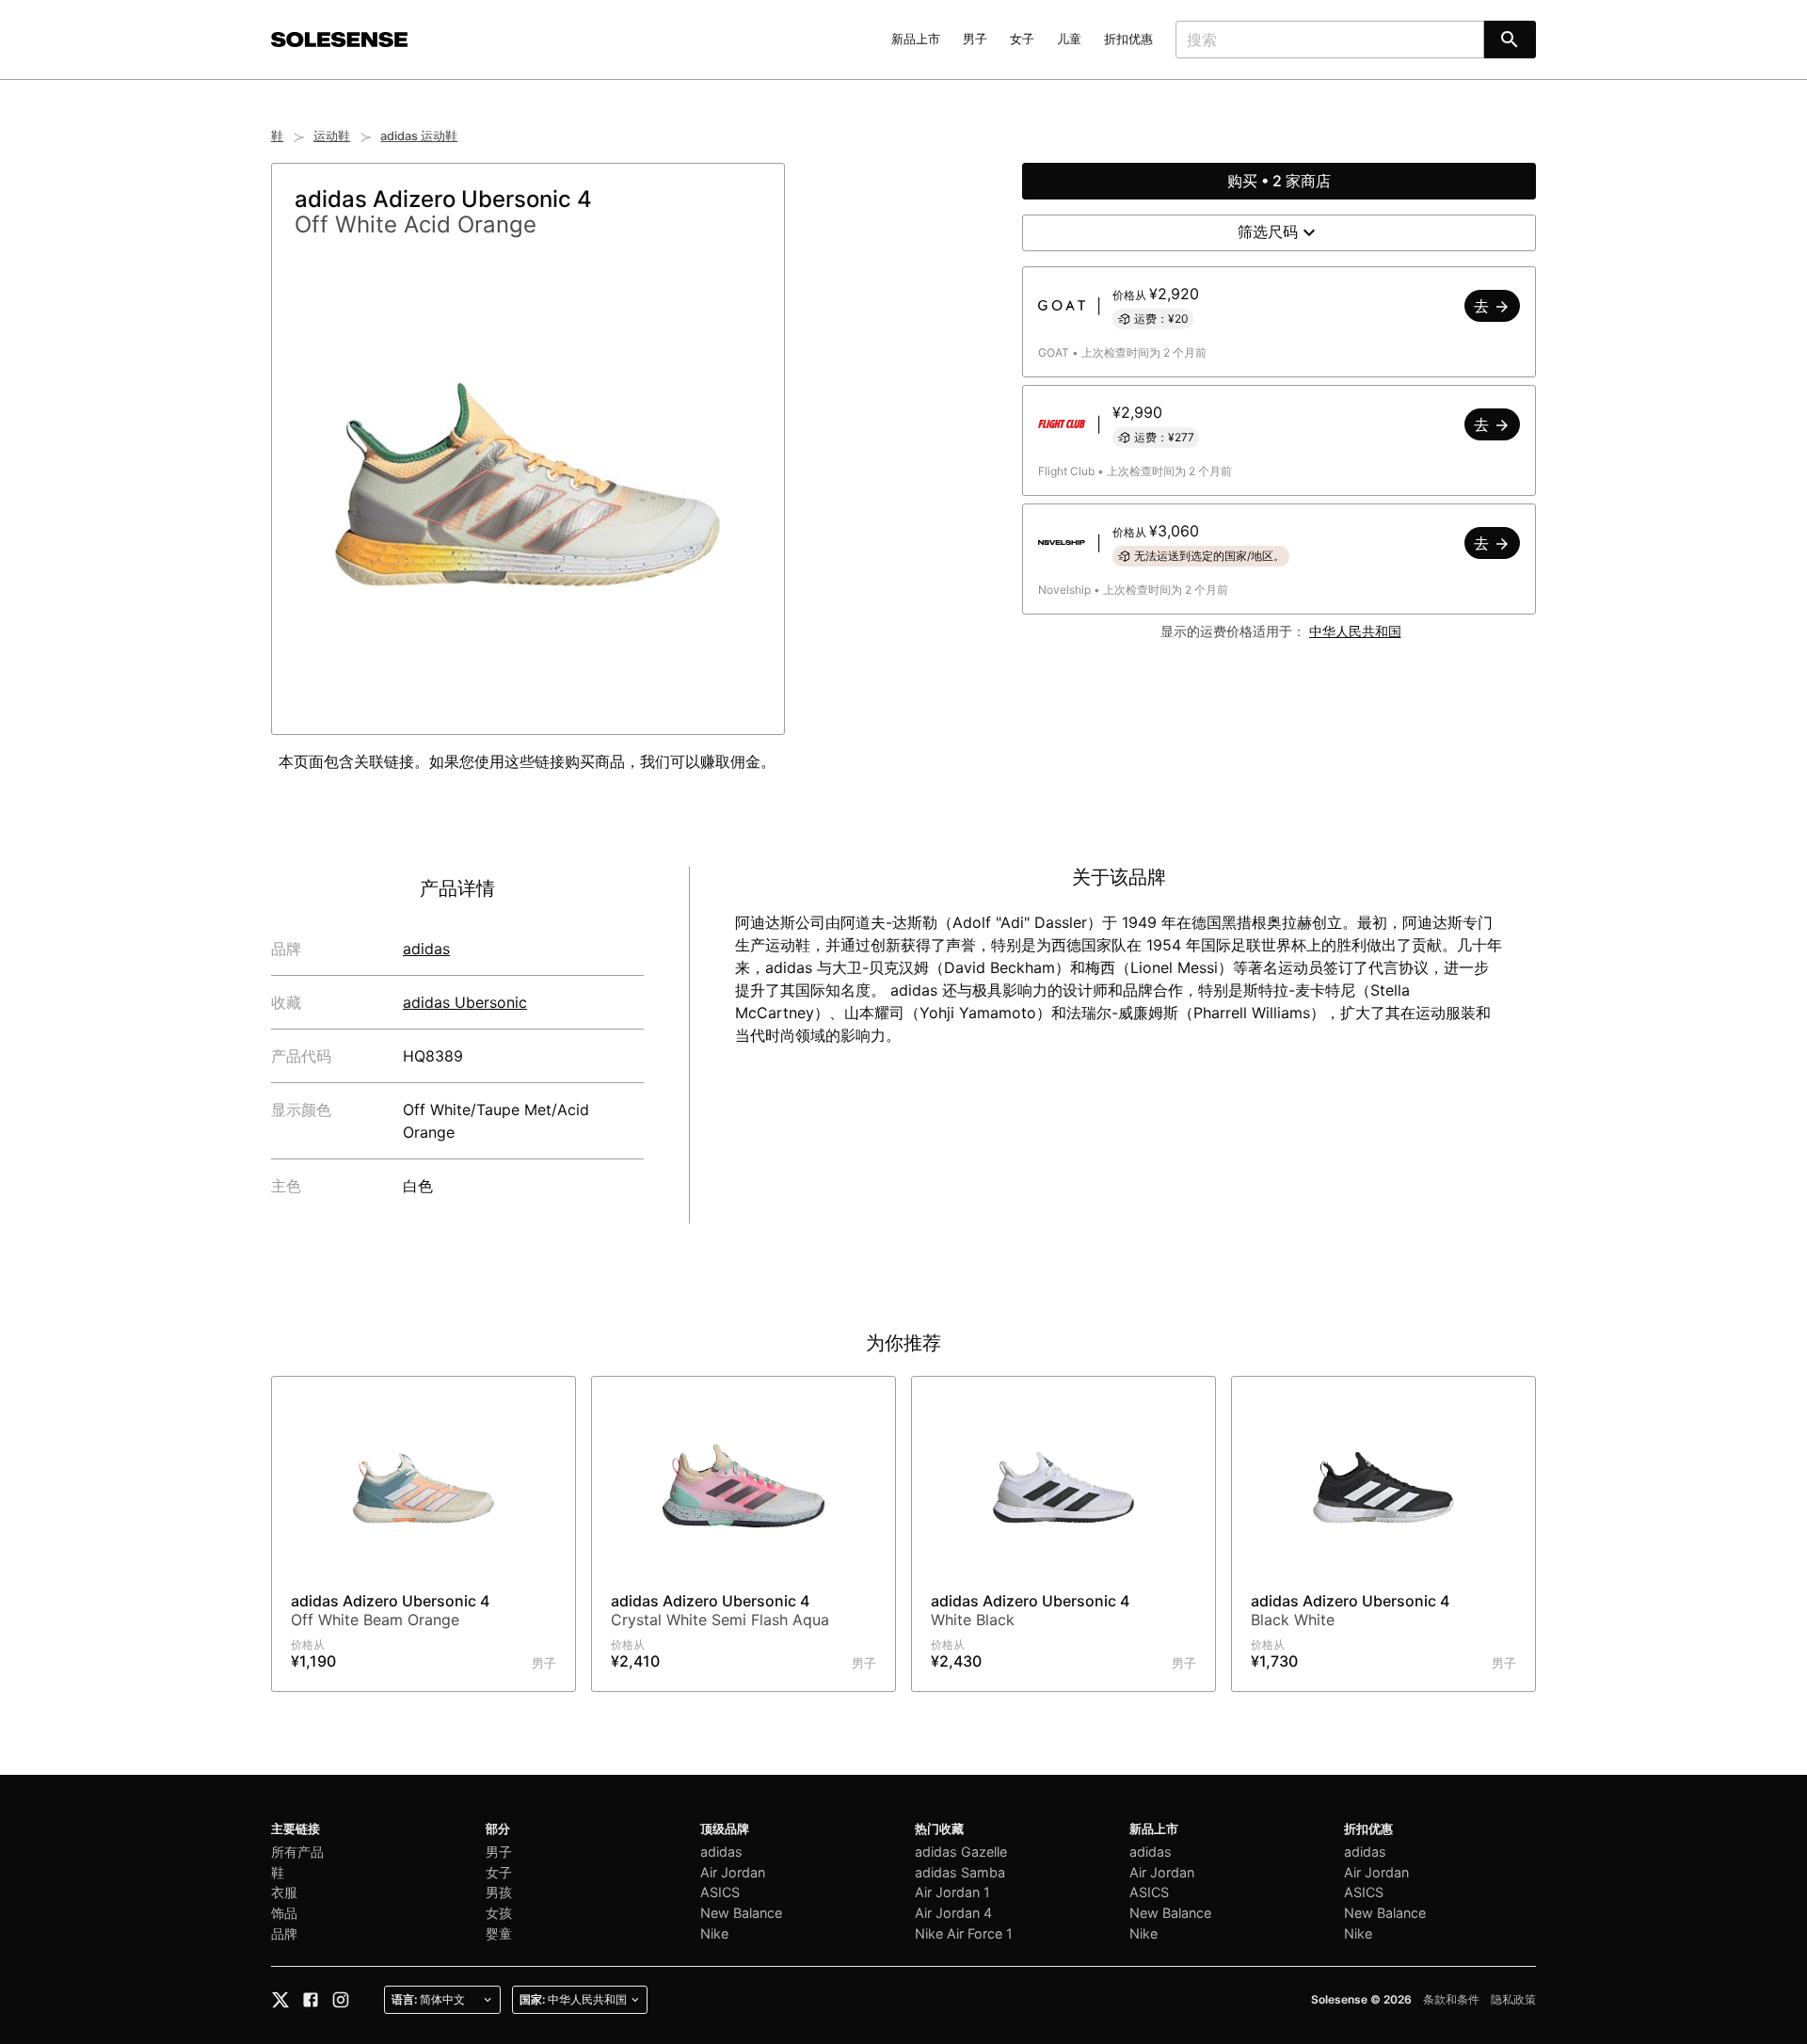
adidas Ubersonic (465, 1002)
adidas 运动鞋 (419, 136)
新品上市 (916, 39)
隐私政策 (1513, 1999)
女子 (1022, 39)
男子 (975, 39)
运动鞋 (332, 136)
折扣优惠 (1128, 39)
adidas (426, 949)
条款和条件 (1451, 1999)
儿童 (1069, 39)
